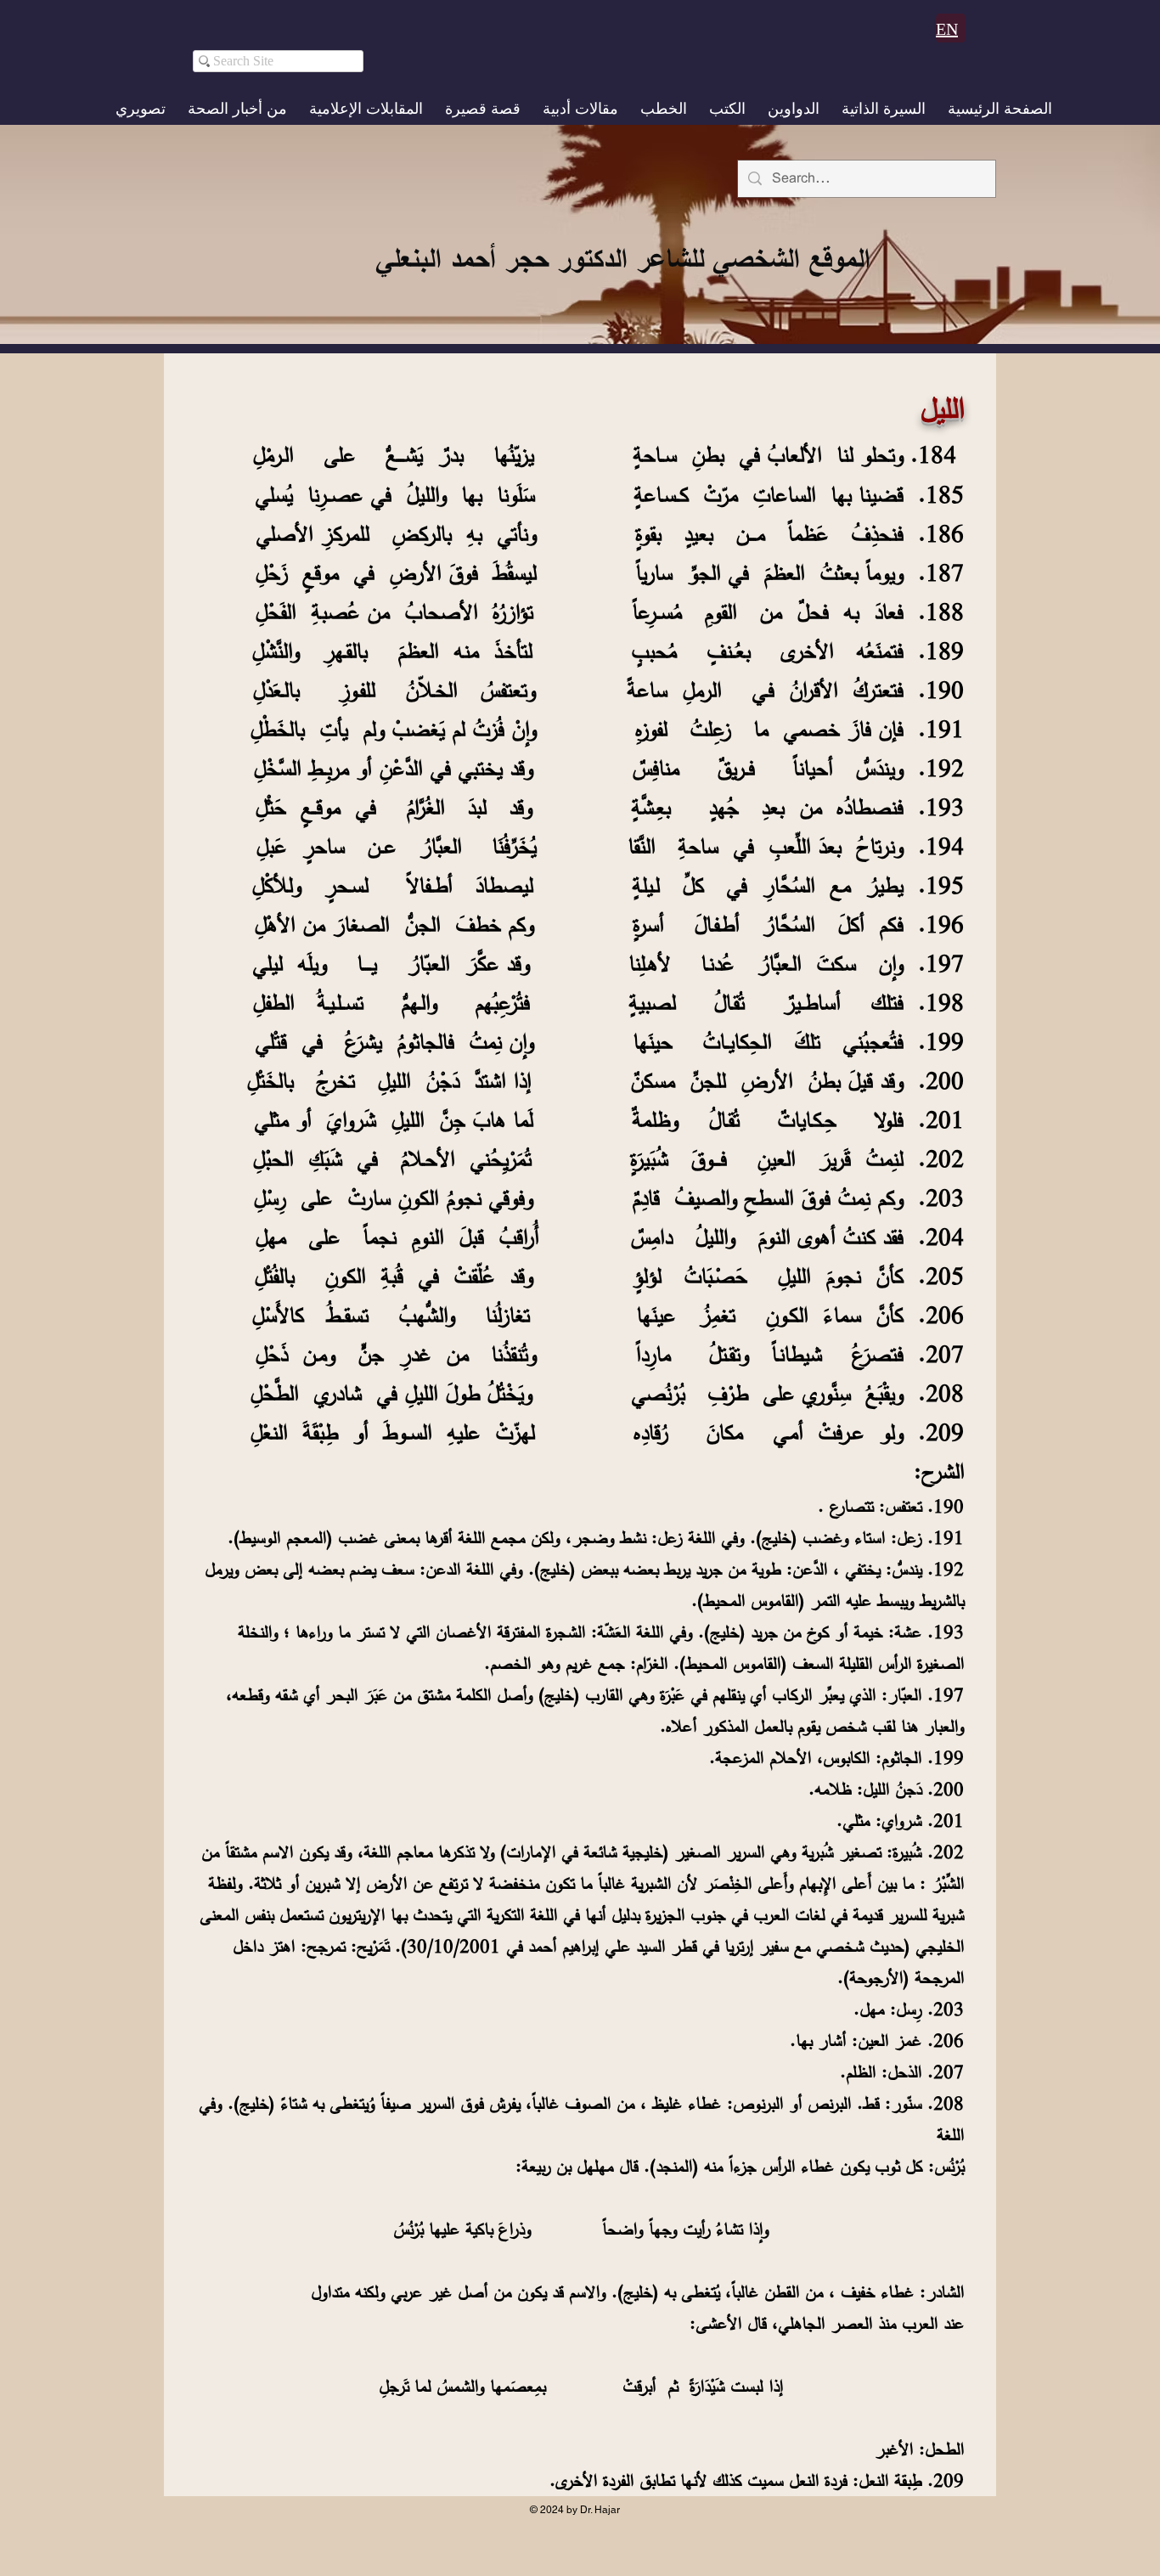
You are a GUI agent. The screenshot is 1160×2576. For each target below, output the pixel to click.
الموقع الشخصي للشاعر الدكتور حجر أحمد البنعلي (622, 258)
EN (947, 29)
